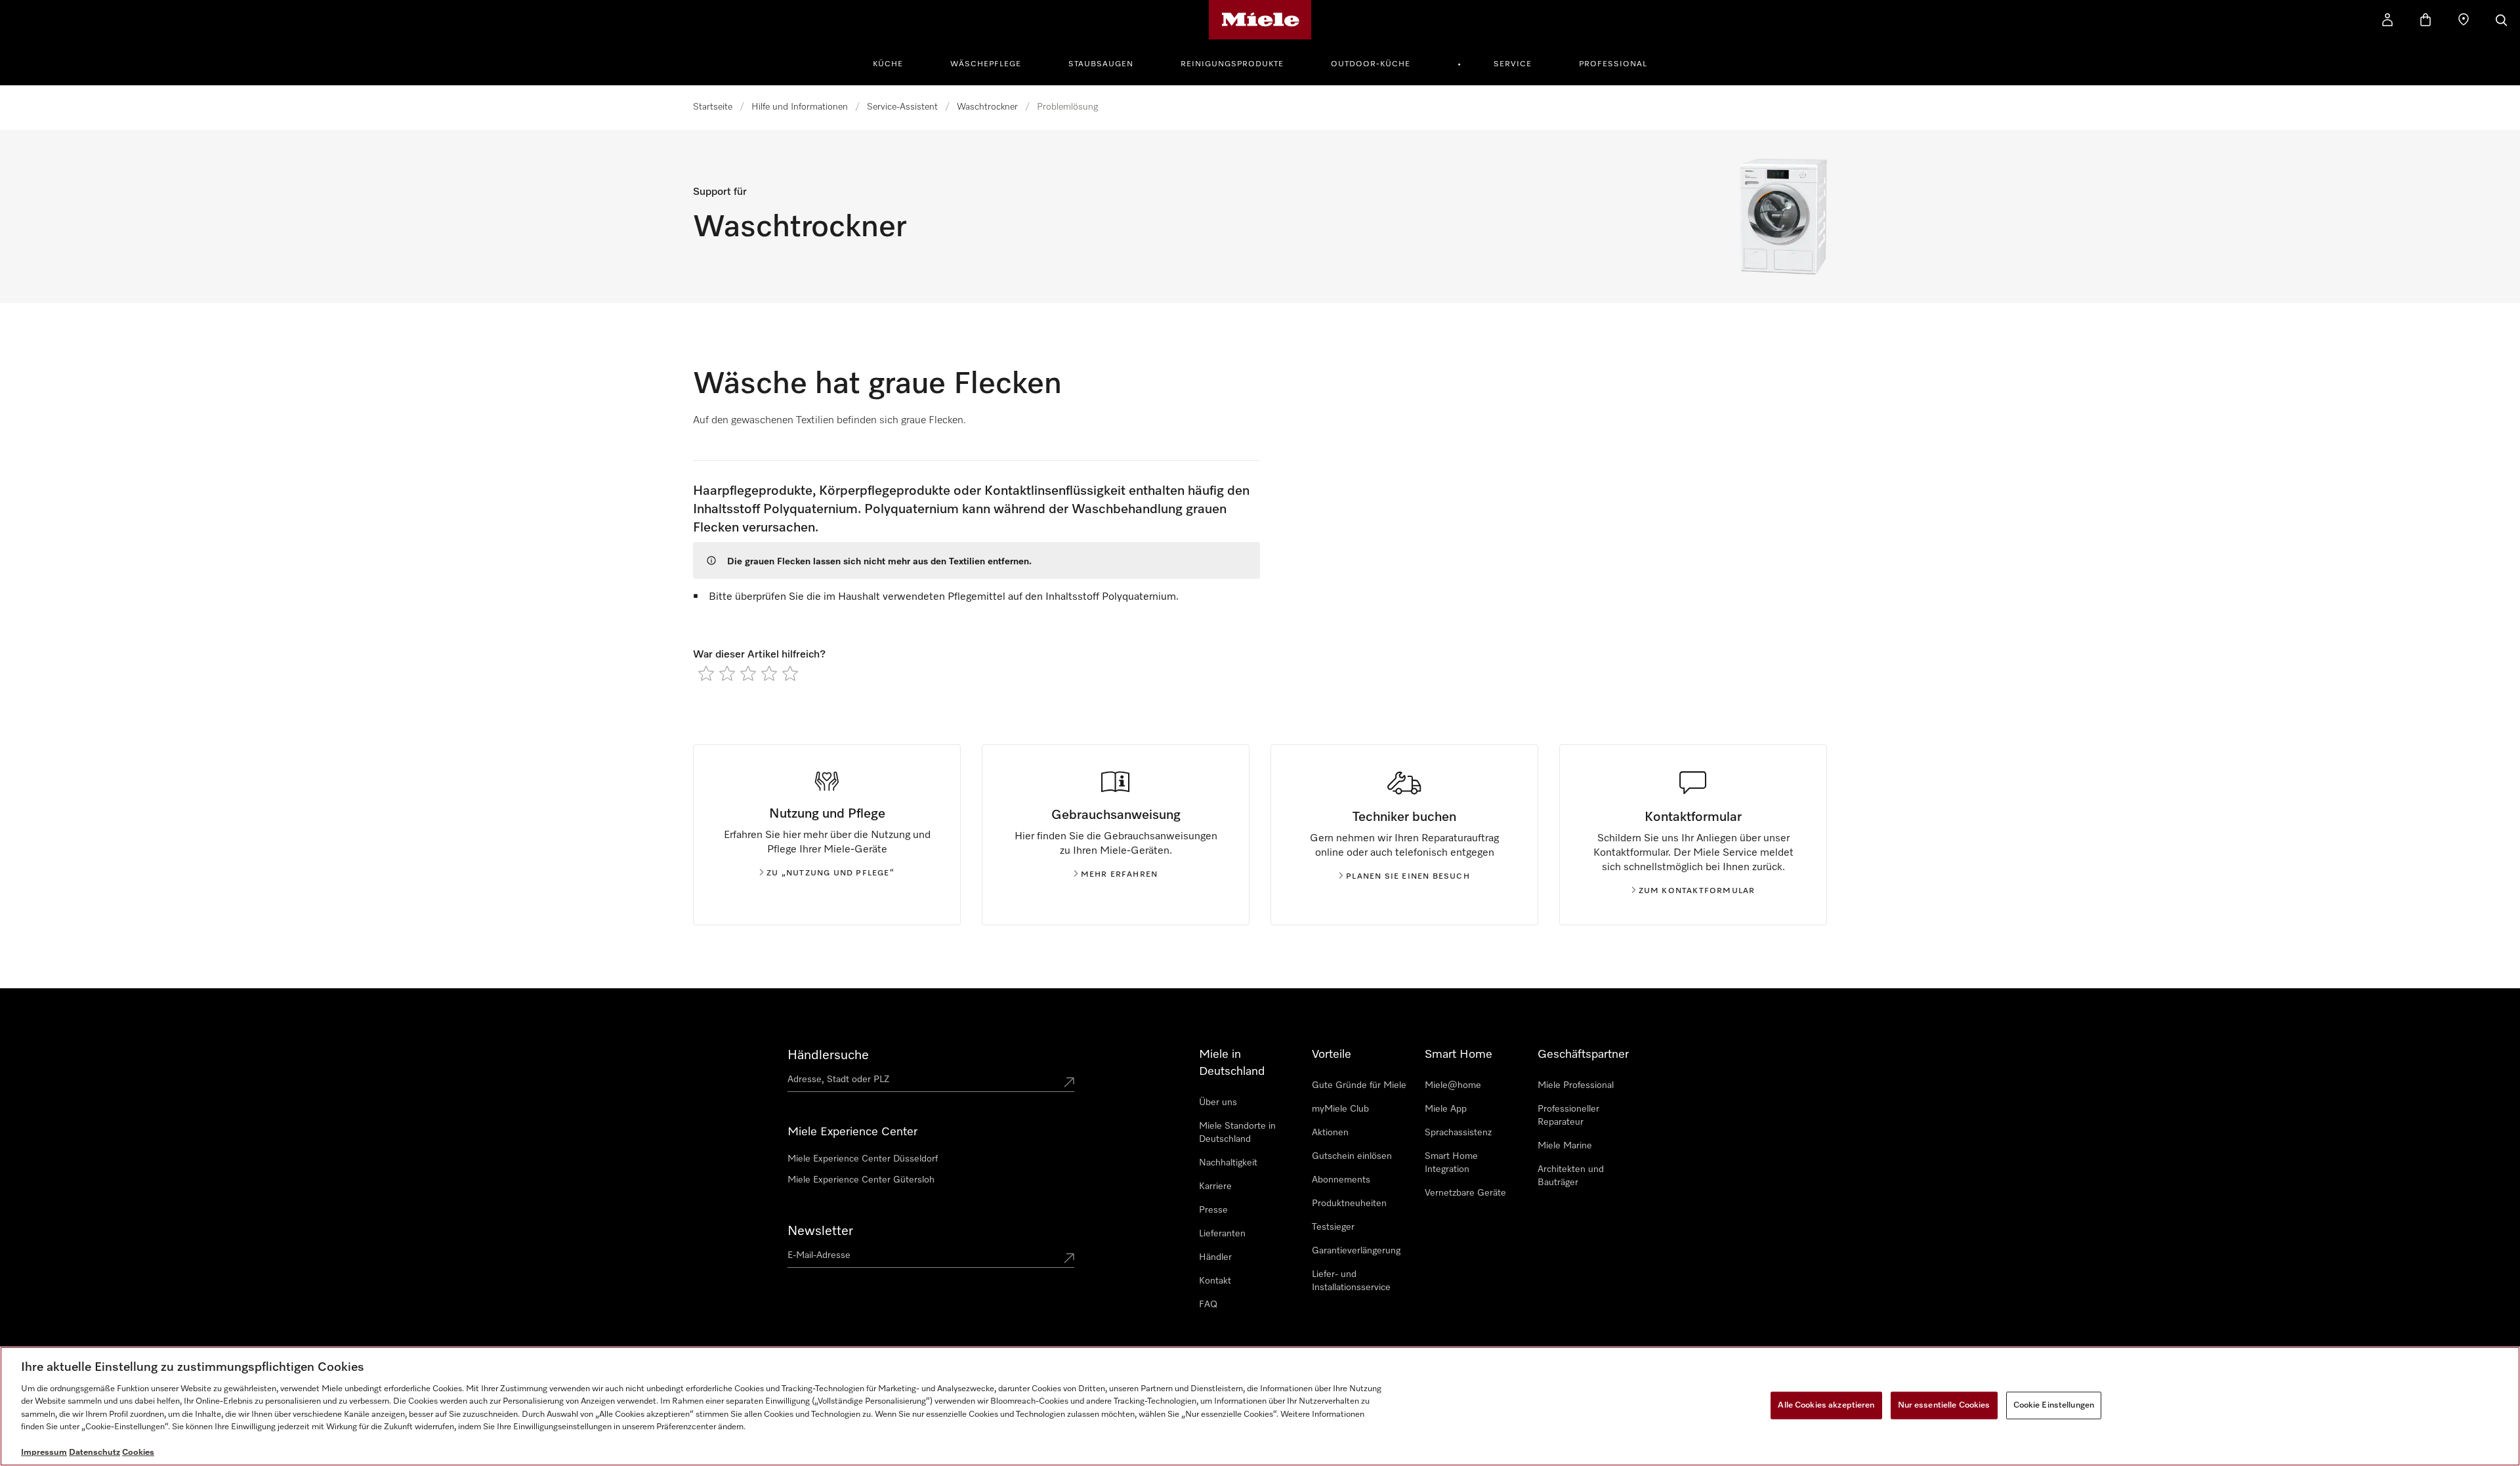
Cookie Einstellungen (2054, 1405)
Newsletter (820, 1231)
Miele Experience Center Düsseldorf (863, 1159)
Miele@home (1453, 1085)
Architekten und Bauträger (1571, 1176)
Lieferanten (1222, 1234)
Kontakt (1215, 1281)
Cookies (138, 1453)
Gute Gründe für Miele (1359, 1085)
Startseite (713, 107)
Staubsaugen (1101, 64)
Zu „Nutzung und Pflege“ (830, 873)
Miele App (1446, 1109)
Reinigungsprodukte (1232, 64)
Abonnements (1341, 1180)
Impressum (44, 1453)
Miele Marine (1565, 1146)
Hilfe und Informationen (800, 107)
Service (1513, 64)
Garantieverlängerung (1356, 1251)
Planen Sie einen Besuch (1408, 877)
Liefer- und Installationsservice (1351, 1281)
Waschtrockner (987, 107)
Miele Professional (1576, 1085)
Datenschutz (94, 1453)
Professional (1613, 64)
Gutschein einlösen (1352, 1156)
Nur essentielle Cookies (1944, 1405)
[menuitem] (895, 62)
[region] (1260, 1406)
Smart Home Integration (1451, 1163)
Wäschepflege (986, 64)
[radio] (706, 673)
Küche (888, 64)
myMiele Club (1340, 1109)
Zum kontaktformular (1697, 891)
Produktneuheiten (1349, 1204)
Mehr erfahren (1120, 875)
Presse (1213, 1210)
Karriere (1215, 1186)
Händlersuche (828, 1055)
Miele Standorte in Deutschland (1237, 1133)
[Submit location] (1069, 1082)
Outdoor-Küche (1371, 64)
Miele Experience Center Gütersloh (861, 1180)
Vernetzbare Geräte (1465, 1193)
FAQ (1208, 1305)
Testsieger (1333, 1227)
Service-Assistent (902, 107)
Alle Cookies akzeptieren (1826, 1405)
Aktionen (1330, 1133)
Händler (1215, 1257)
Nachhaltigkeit (1228, 1163)
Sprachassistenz (1458, 1133)
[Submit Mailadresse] (1069, 1258)
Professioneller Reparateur (1568, 1116)
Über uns (1218, 1102)
